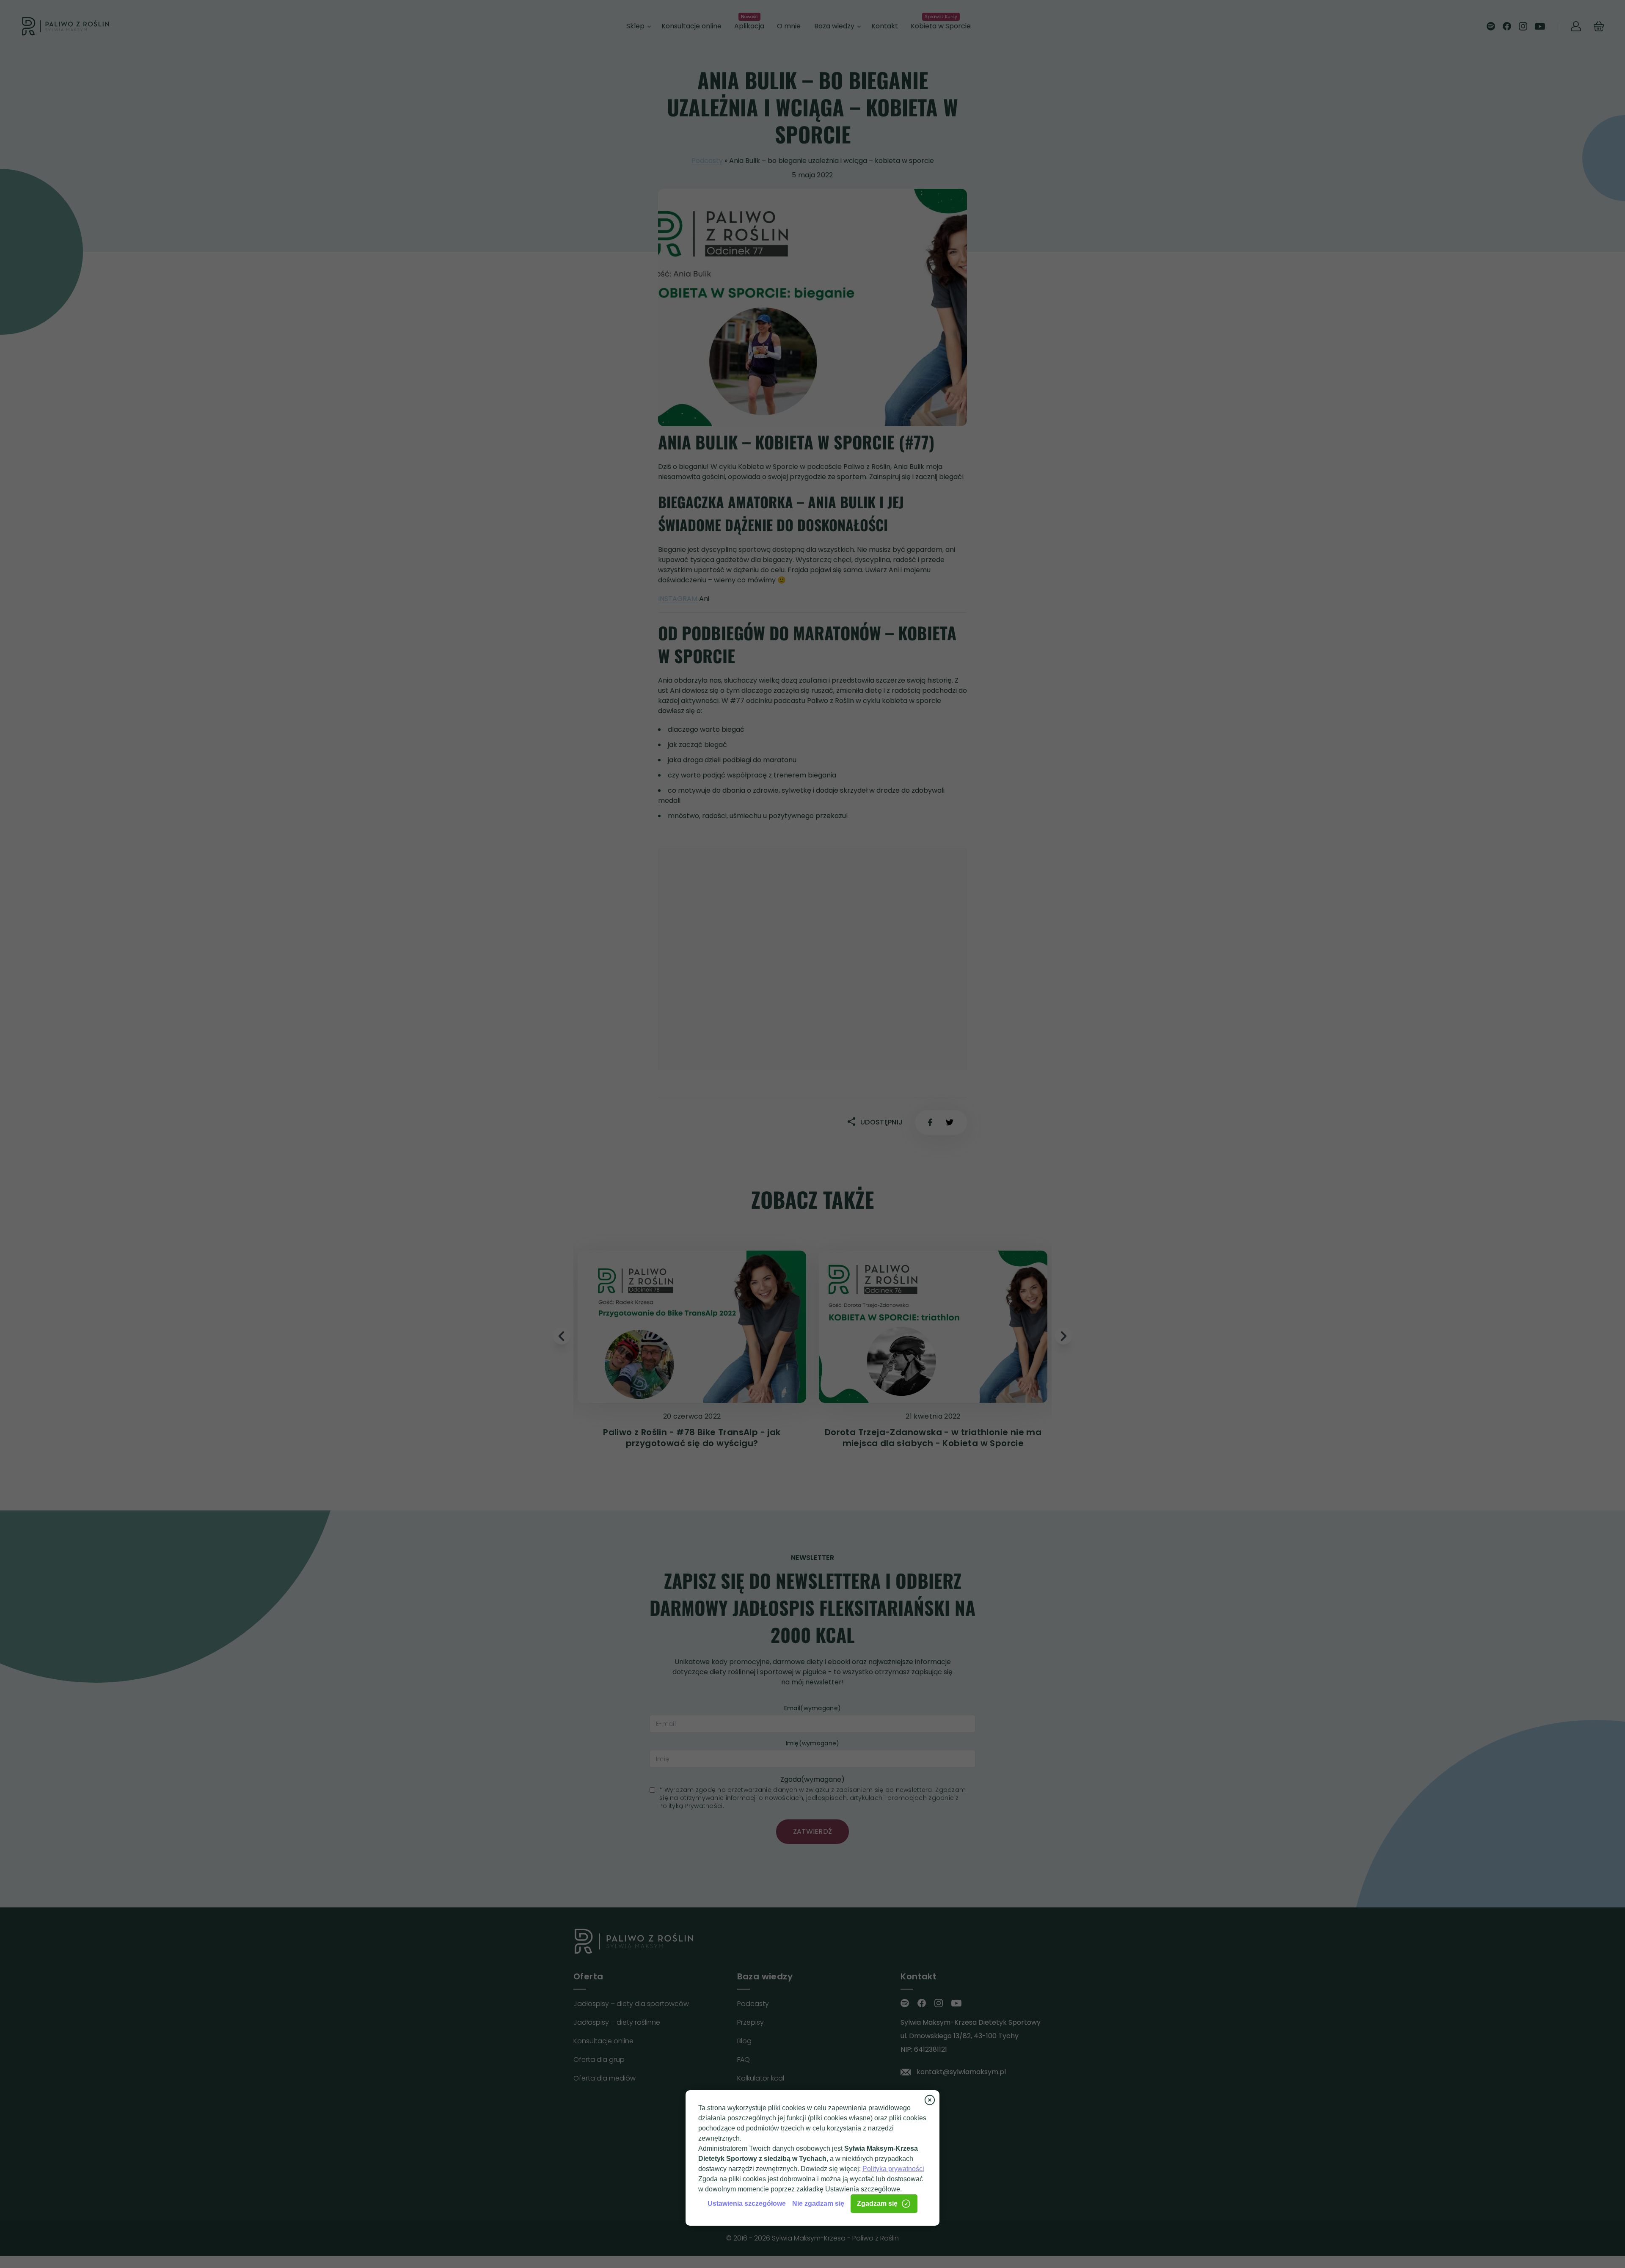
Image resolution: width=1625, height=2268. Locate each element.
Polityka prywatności (893, 2169)
